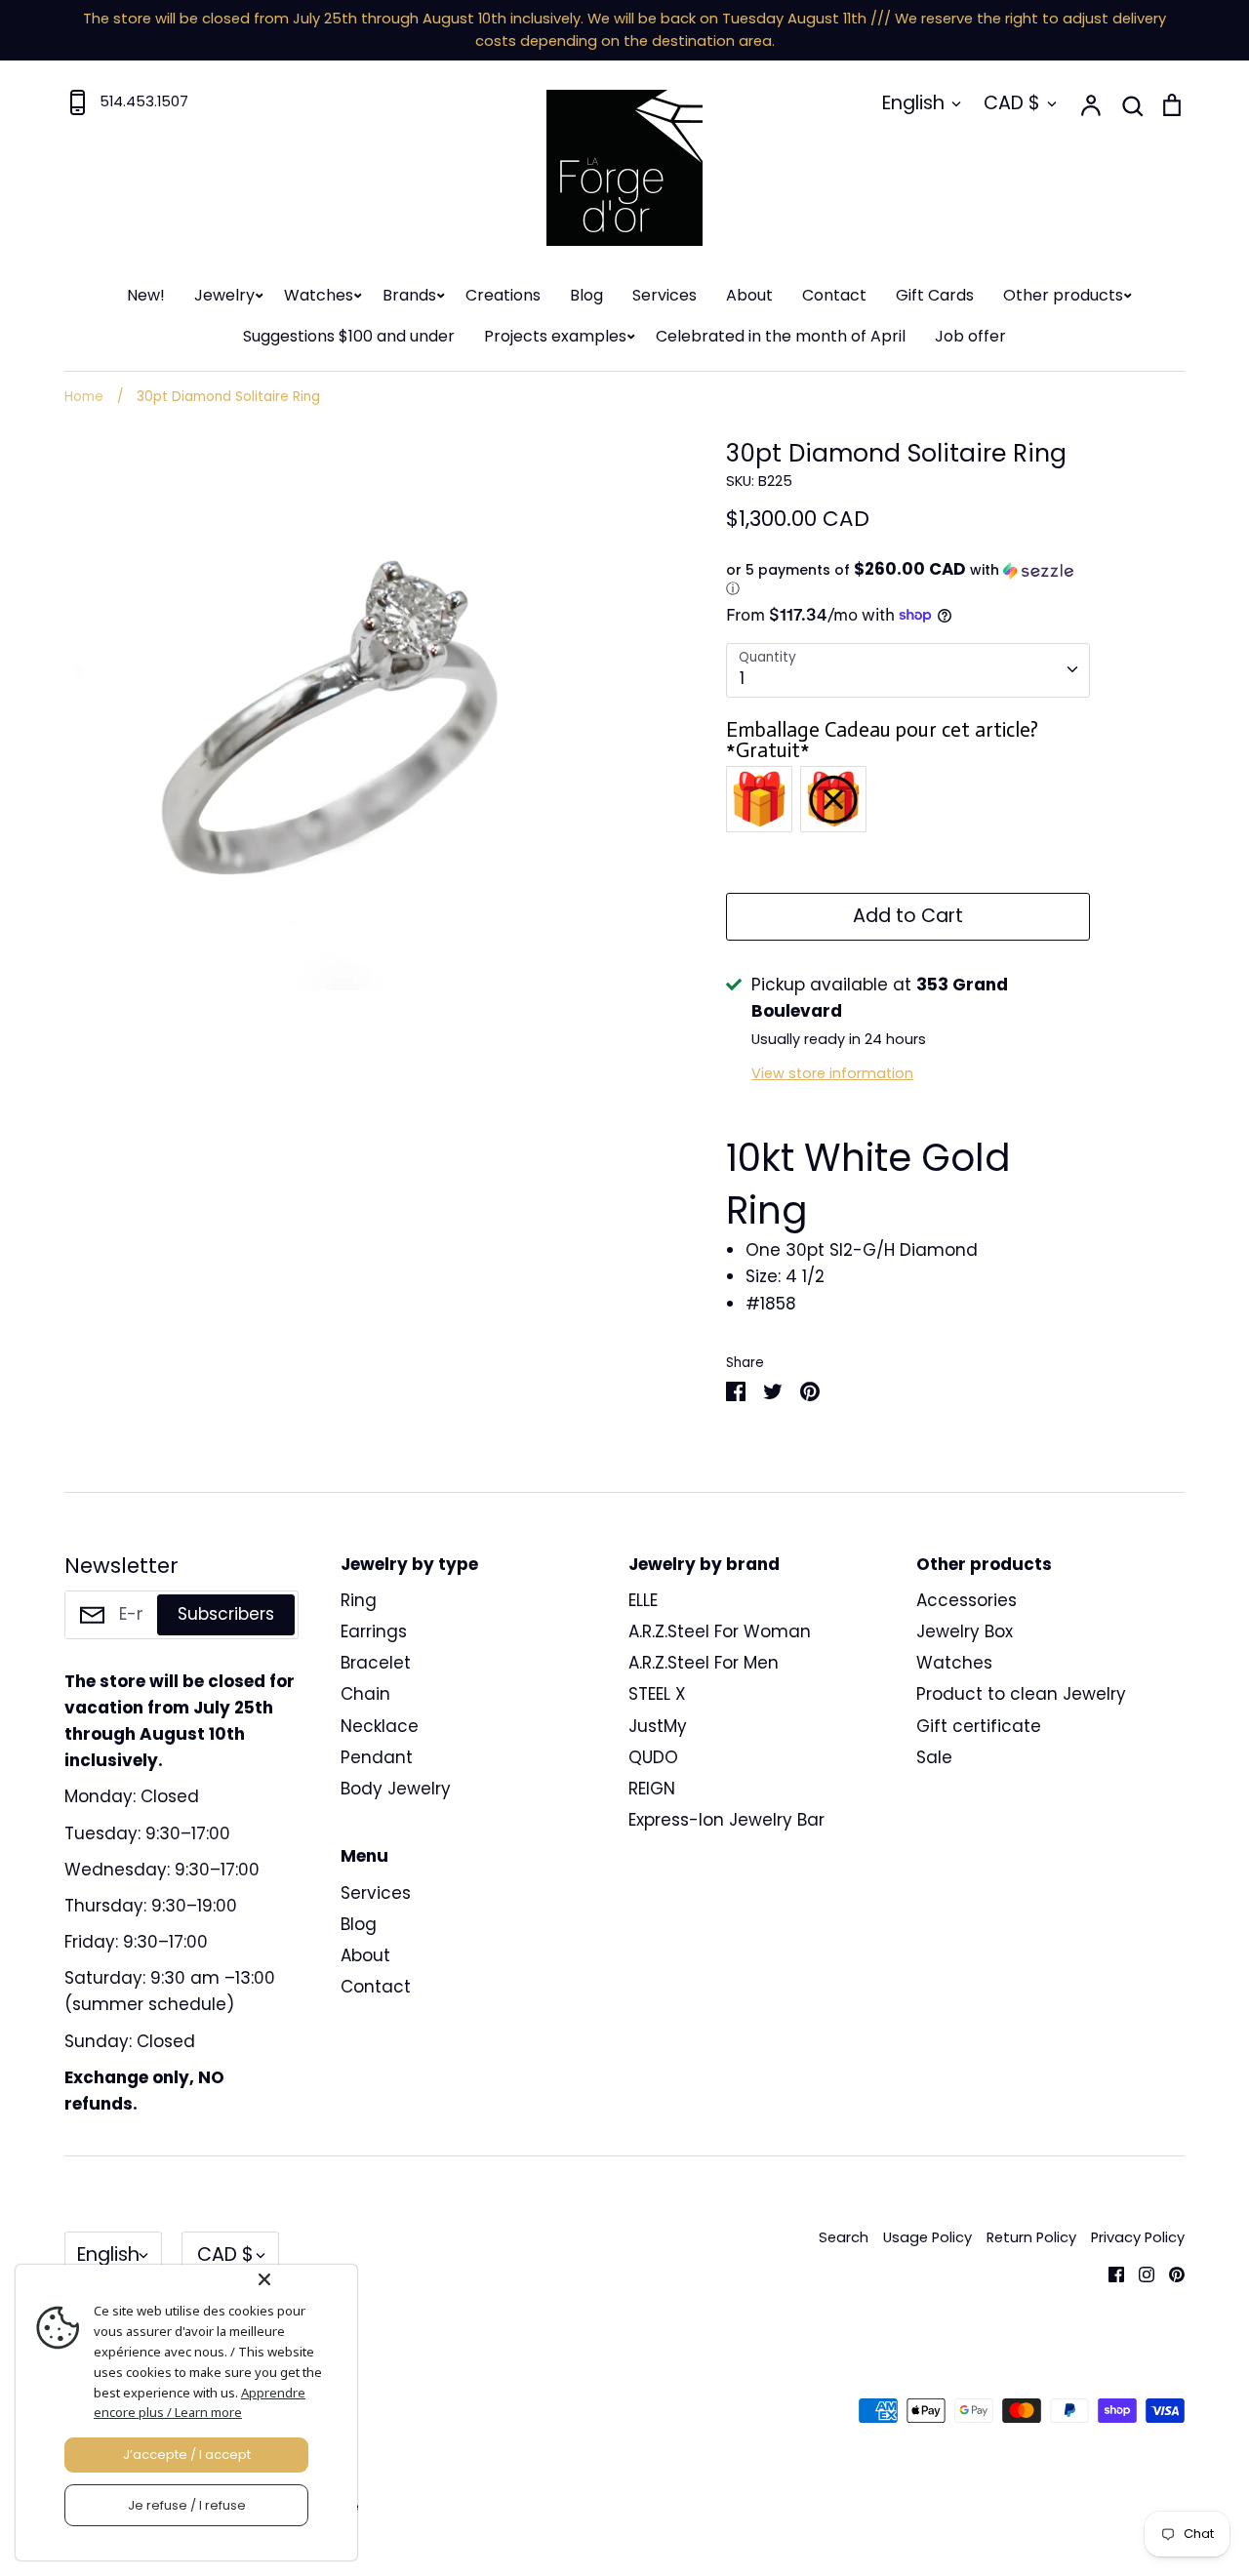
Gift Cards (935, 295)
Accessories (967, 1600)
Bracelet (376, 1663)
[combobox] (908, 670)
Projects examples (555, 336)
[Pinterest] (1169, 2274)
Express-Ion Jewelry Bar (726, 1820)
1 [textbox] (742, 678)
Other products (1063, 295)
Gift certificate (979, 1726)
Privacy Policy (1138, 2237)
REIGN (652, 1789)
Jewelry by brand (704, 1564)
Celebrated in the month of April (781, 336)
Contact (834, 295)
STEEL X (657, 1694)
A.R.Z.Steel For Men (704, 1663)
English (913, 103)
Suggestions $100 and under (349, 336)
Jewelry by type (409, 1564)
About (749, 295)
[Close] (303, 2279)
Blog (586, 295)
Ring (359, 1600)
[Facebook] (1109, 2274)
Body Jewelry (396, 1789)
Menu (364, 1856)
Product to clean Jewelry (1021, 1694)
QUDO (653, 1757)
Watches (319, 295)
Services (665, 295)
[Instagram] (1139, 2274)
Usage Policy (927, 2237)
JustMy (658, 1726)
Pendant (377, 1757)
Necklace (380, 1726)
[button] (908, 580)
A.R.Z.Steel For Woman (720, 1631)
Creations (503, 295)
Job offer (970, 336)
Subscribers (226, 1614)
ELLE (643, 1600)
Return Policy (1031, 2237)
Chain (365, 1694)
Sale (934, 1757)
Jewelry (224, 295)
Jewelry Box (965, 1631)
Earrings (374, 1631)
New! (146, 295)
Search (844, 2237)
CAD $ (1012, 103)
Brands (409, 295)
